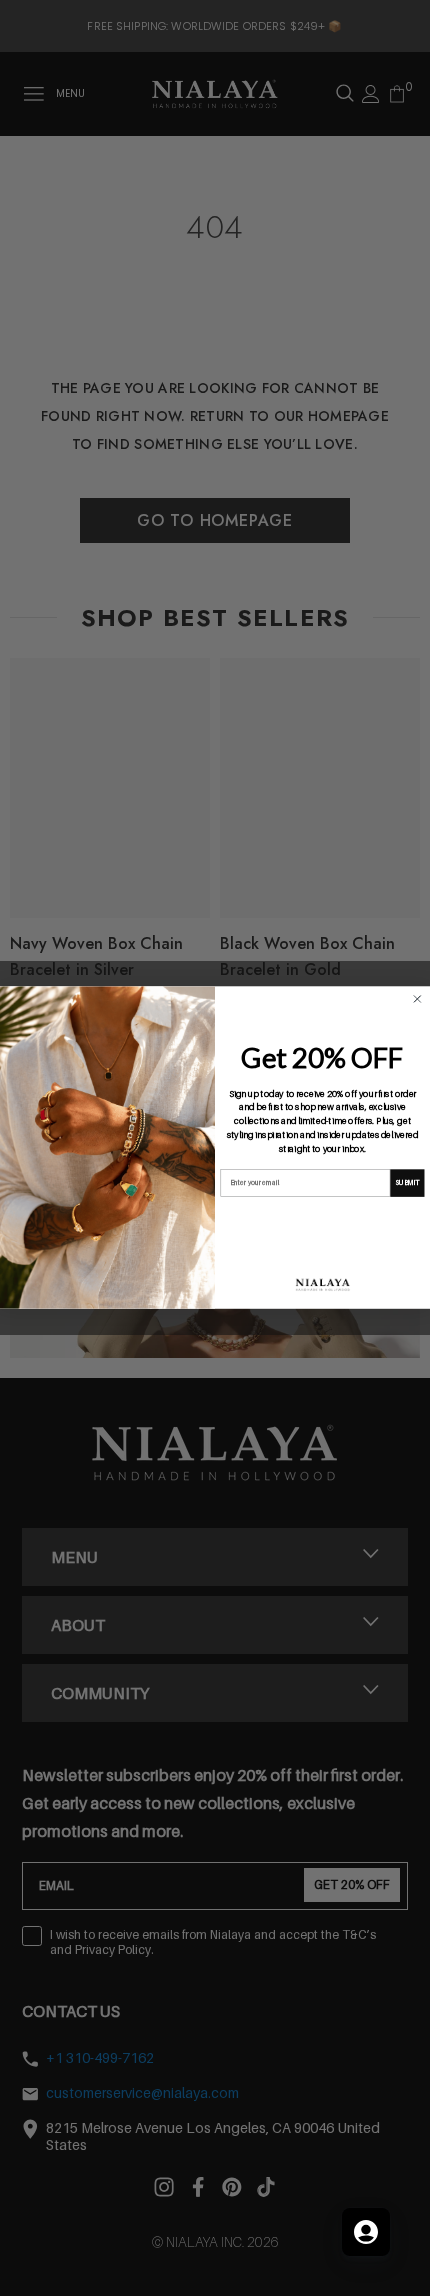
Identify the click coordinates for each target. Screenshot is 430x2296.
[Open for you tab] (366, 2232)
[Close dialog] (417, 999)
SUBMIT (407, 1183)
